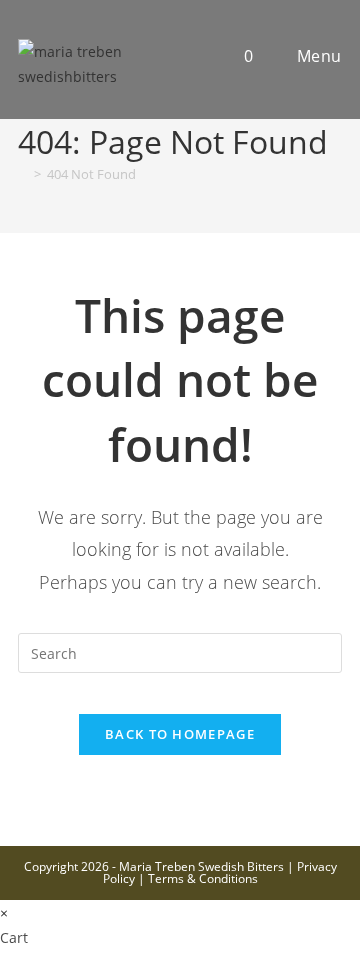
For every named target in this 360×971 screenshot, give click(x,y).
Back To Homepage (180, 734)
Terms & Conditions (203, 878)
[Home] (23, 174)
